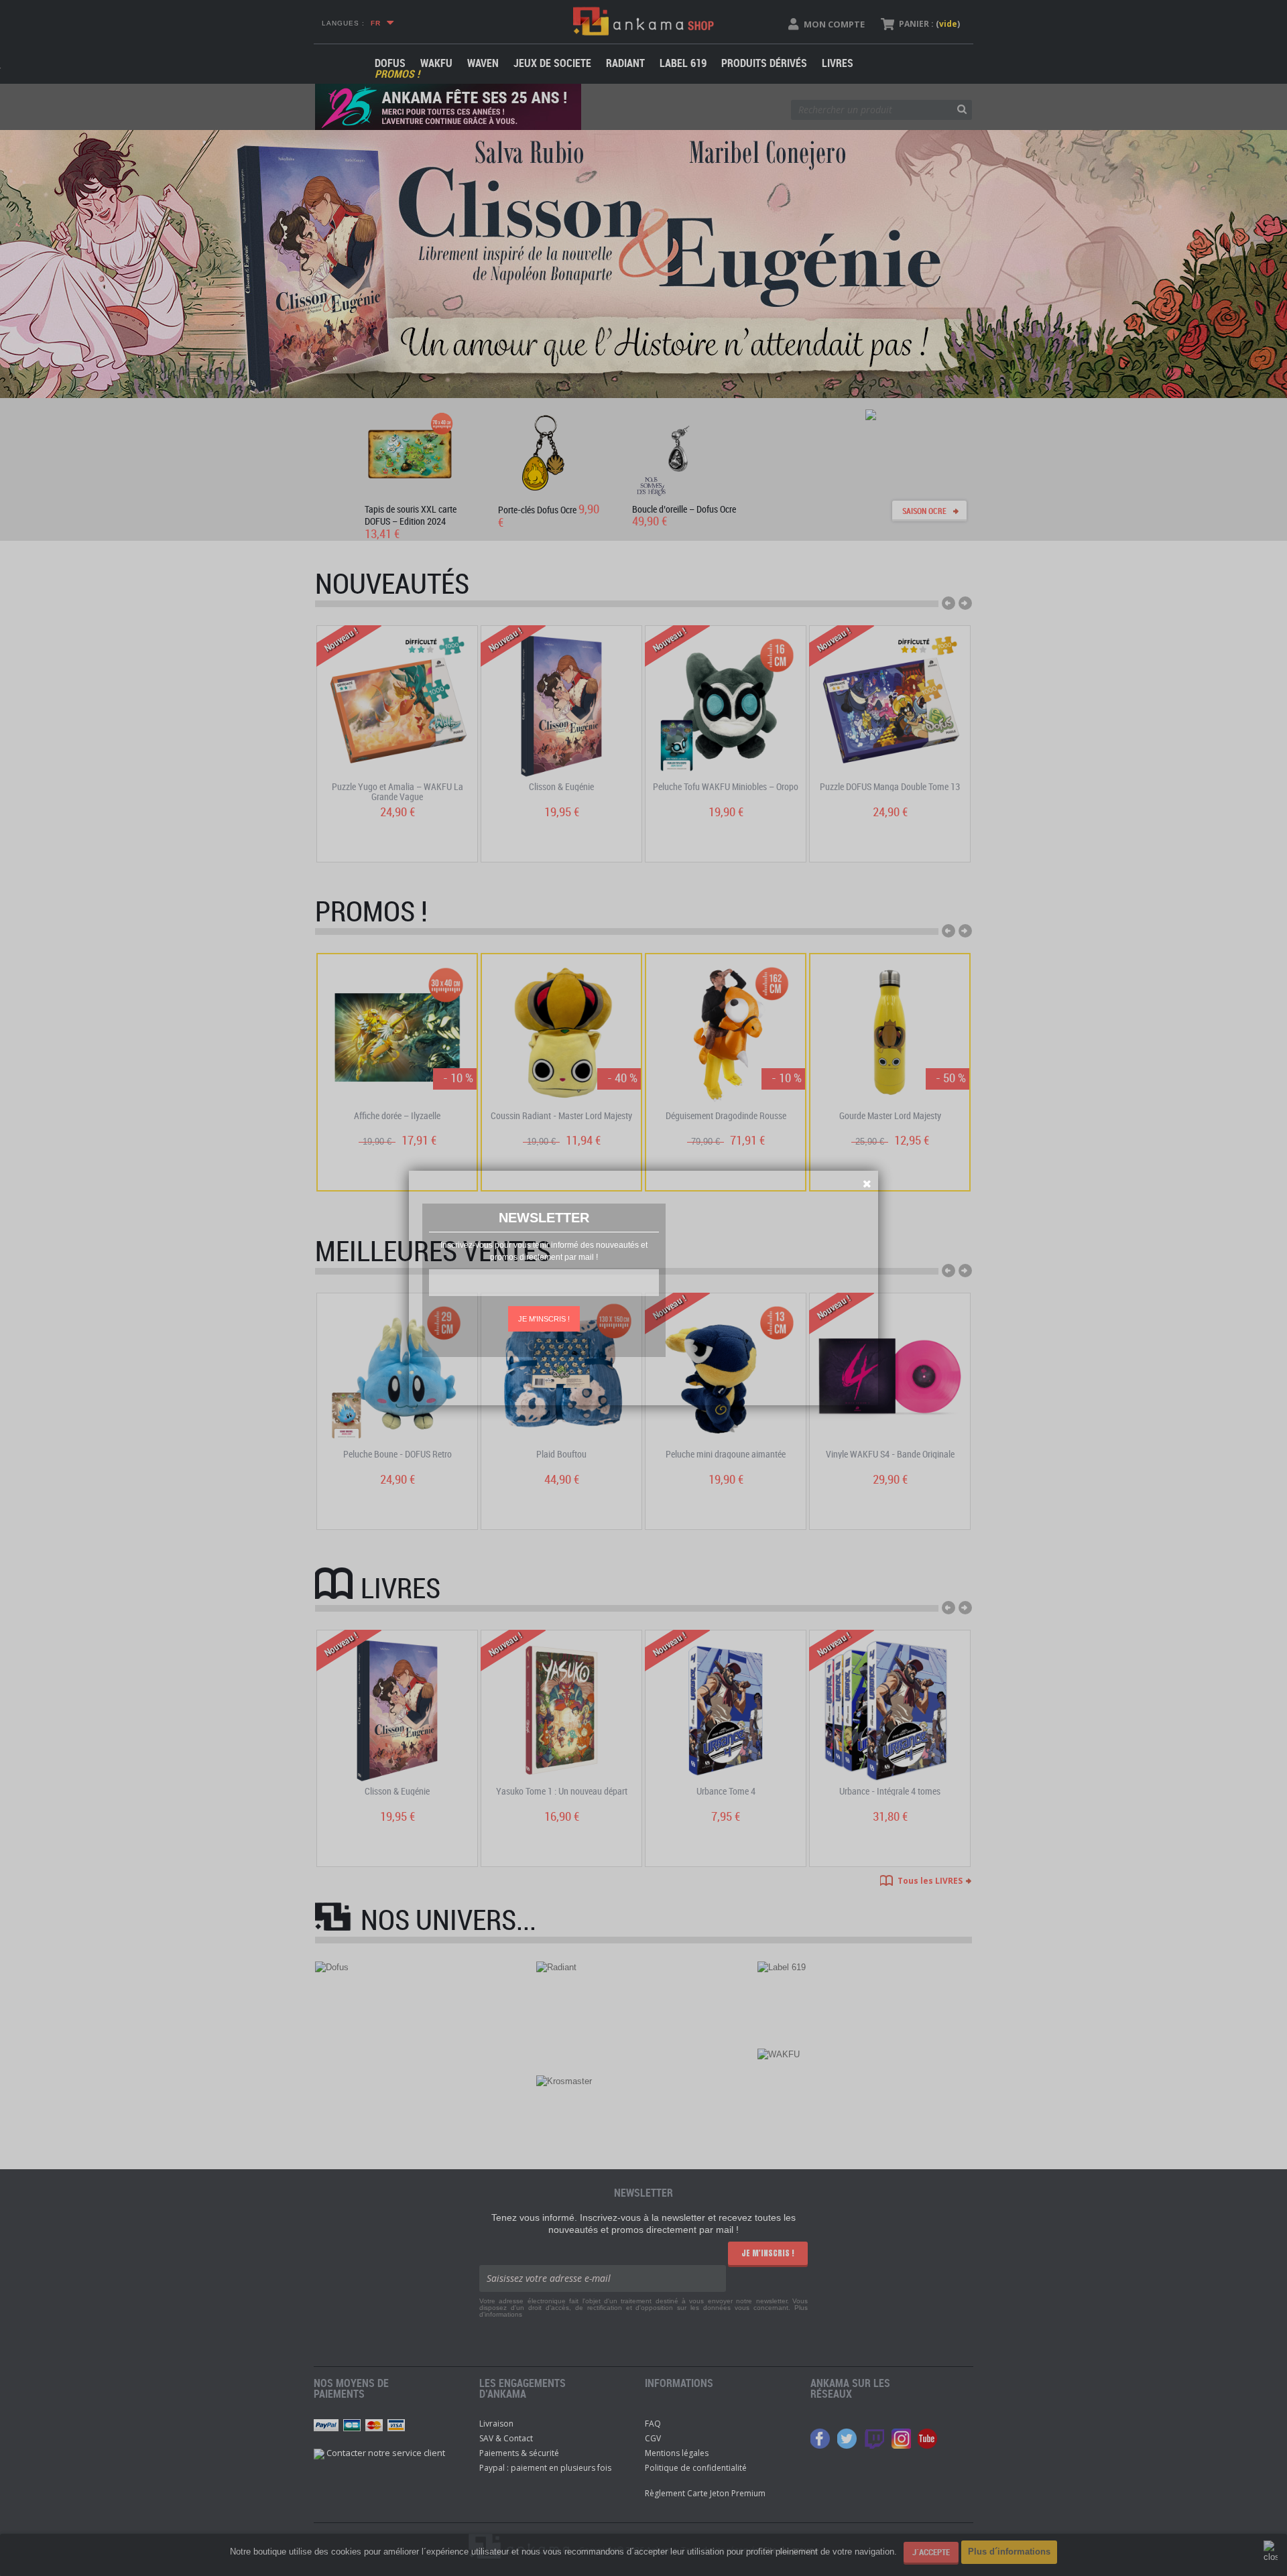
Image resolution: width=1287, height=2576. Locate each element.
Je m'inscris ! (544, 1319)
